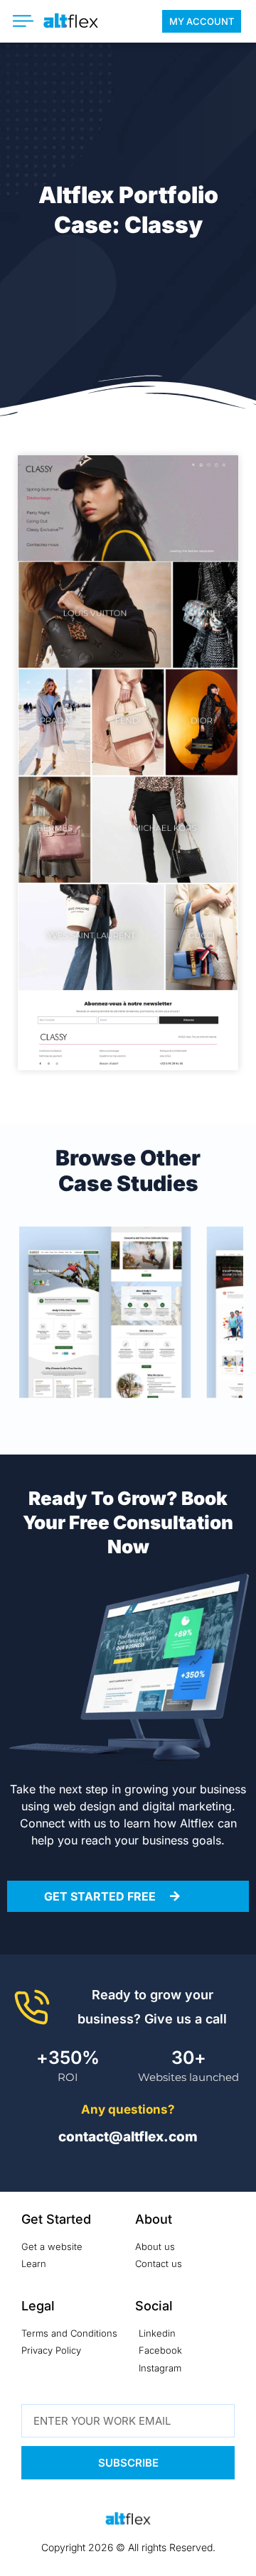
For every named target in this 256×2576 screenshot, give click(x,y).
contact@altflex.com (128, 2137)
